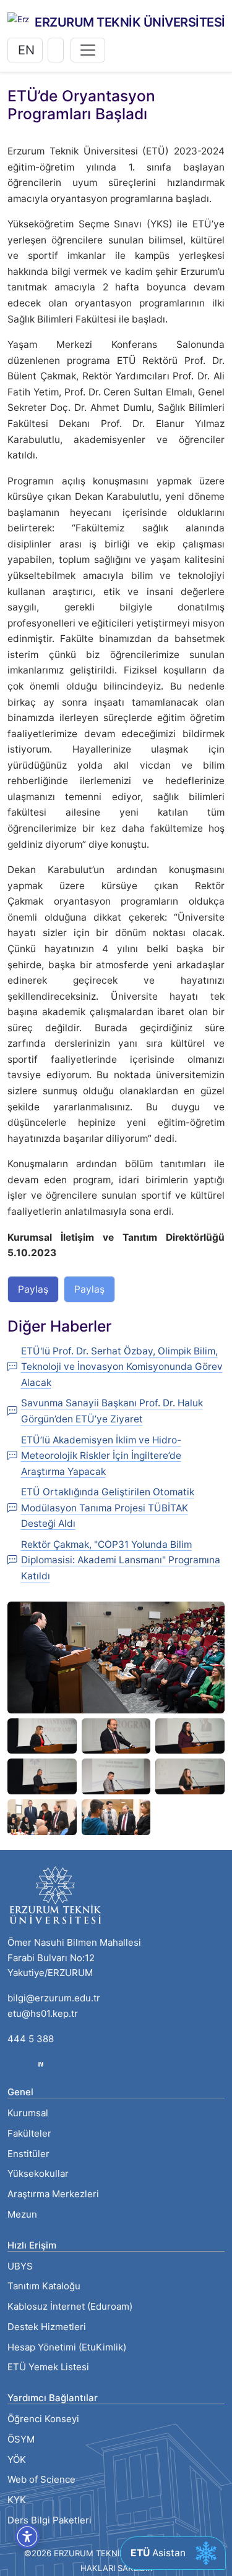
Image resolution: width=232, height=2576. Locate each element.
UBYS (20, 2266)
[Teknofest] (41, 2063)
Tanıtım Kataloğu (44, 2286)
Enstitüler (28, 2154)
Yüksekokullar (38, 2173)
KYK (17, 2500)
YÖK (17, 2460)
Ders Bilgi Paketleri (49, 2520)
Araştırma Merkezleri (53, 2194)
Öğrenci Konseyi (43, 2419)
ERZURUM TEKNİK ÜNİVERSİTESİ (130, 22)
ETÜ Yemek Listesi (48, 2367)
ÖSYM (21, 2439)
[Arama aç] (56, 50)
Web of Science (41, 2479)
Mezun (22, 2214)
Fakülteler (29, 2133)
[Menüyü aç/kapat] (88, 50)
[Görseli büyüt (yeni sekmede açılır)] (116, 1656)
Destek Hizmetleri (47, 2327)
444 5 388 (31, 2039)
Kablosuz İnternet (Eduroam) (70, 2306)
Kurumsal (28, 2113)
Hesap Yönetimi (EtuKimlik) (67, 2347)
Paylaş (33, 1289)
